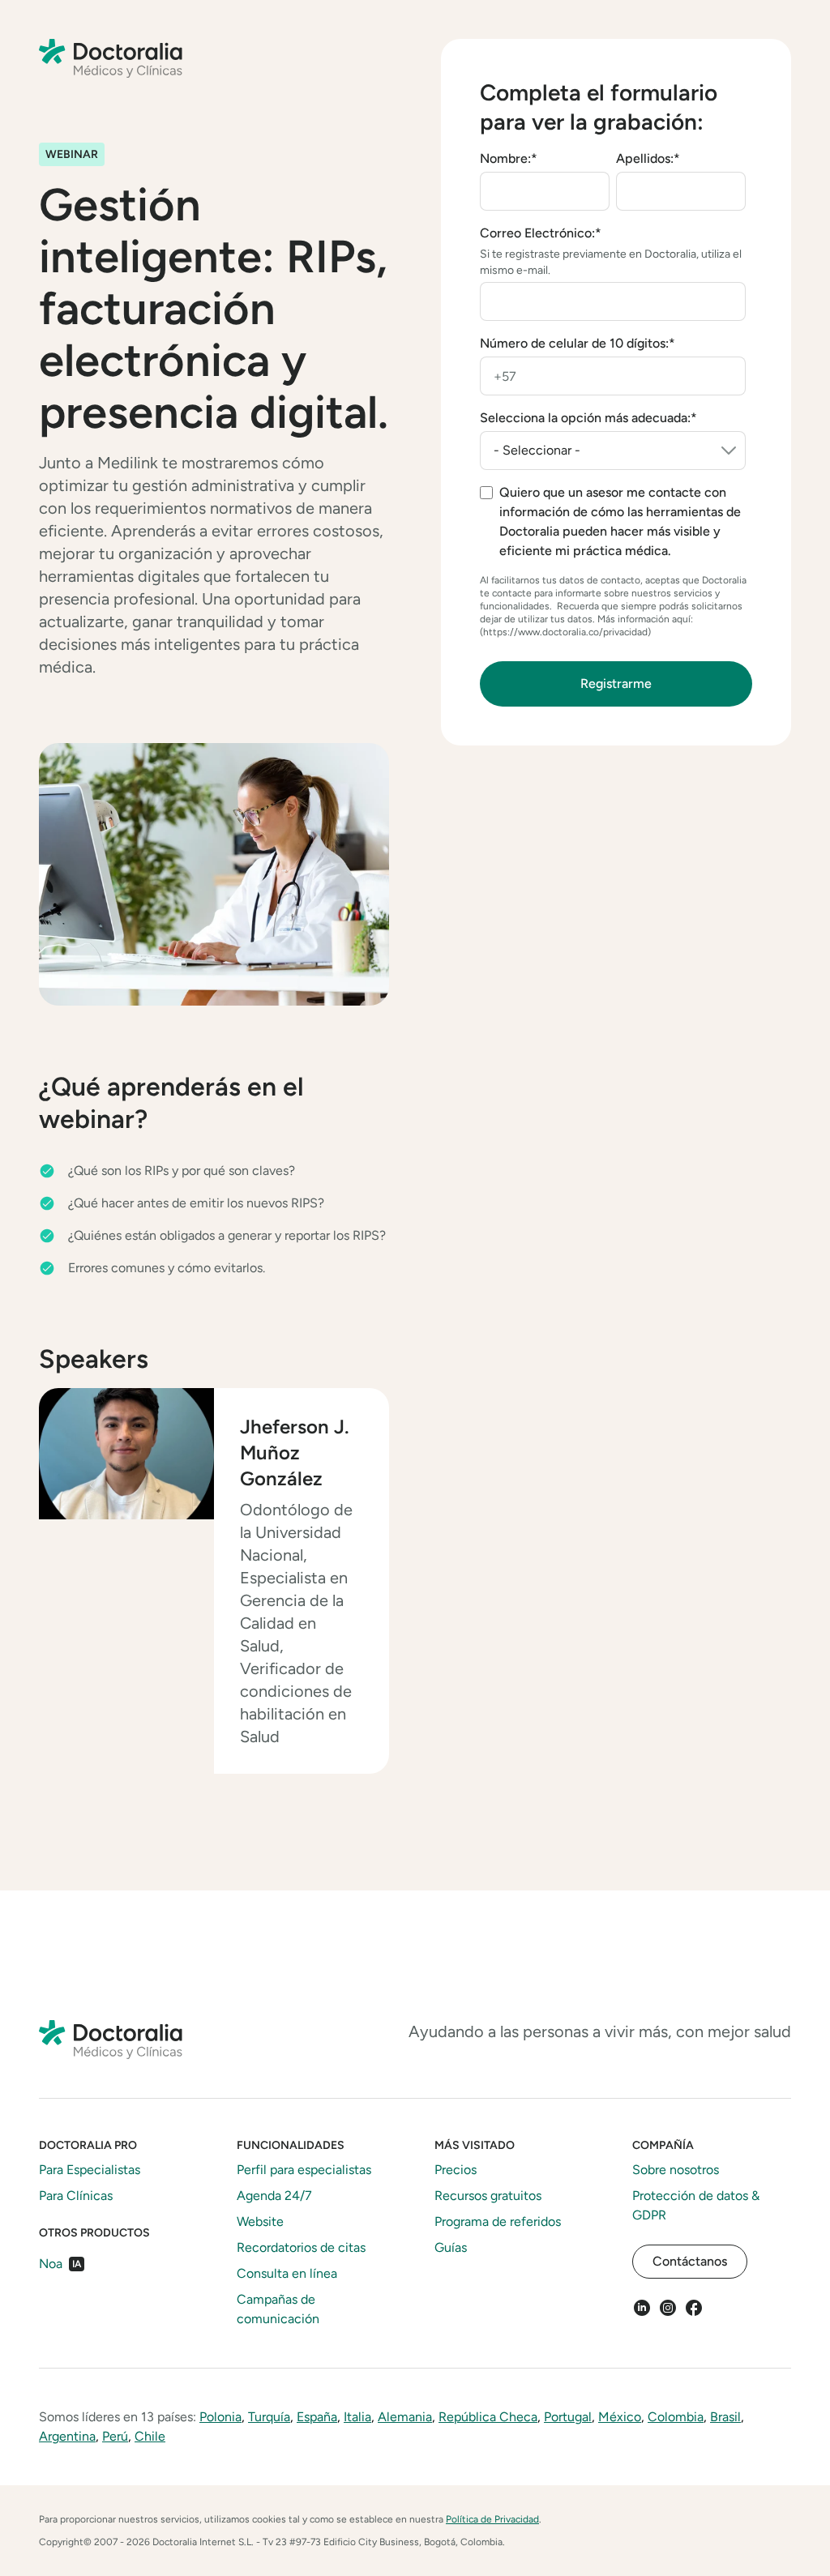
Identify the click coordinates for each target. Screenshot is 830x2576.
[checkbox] (613, 522)
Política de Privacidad (492, 2519)
